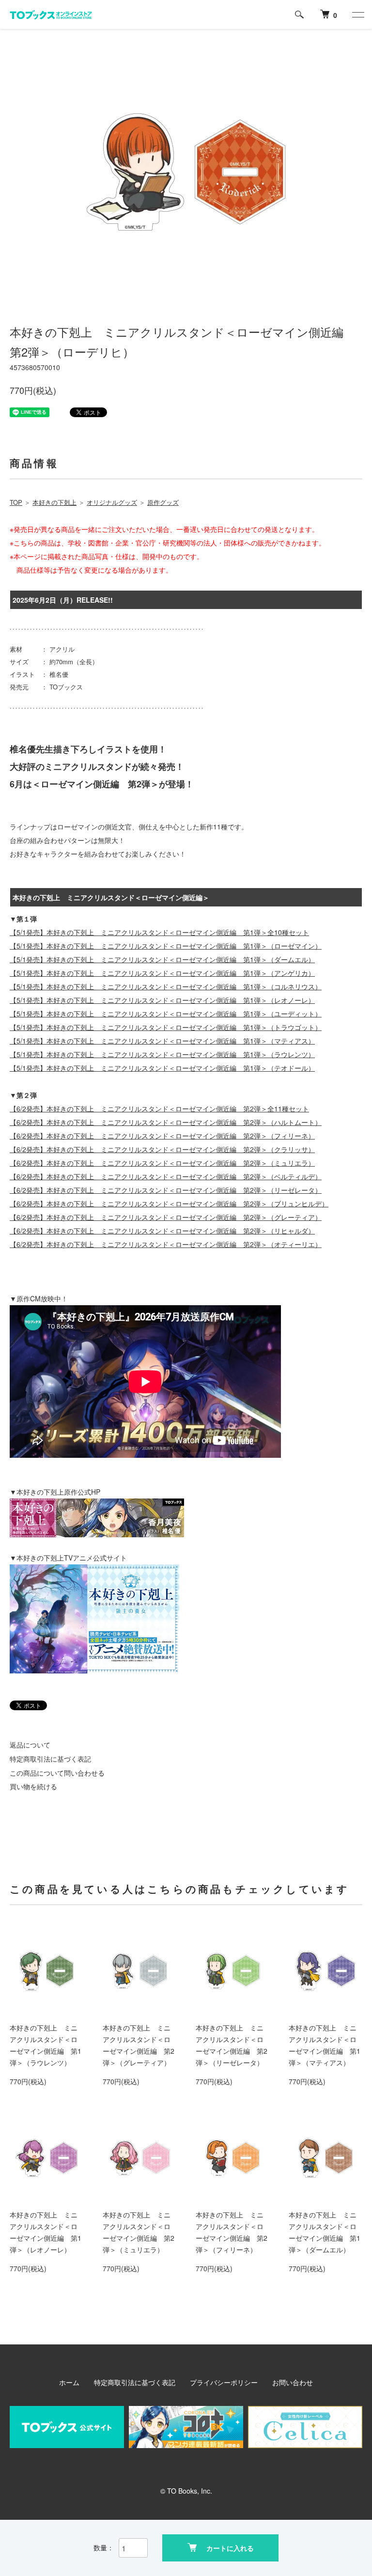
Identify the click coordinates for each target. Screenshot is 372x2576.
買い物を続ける (33, 1786)
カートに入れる (230, 2548)
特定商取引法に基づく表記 (50, 1759)
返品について (30, 1745)
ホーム (69, 2382)
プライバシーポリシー (224, 2382)
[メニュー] (357, 15)
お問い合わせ (293, 2382)
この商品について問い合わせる (57, 1773)
